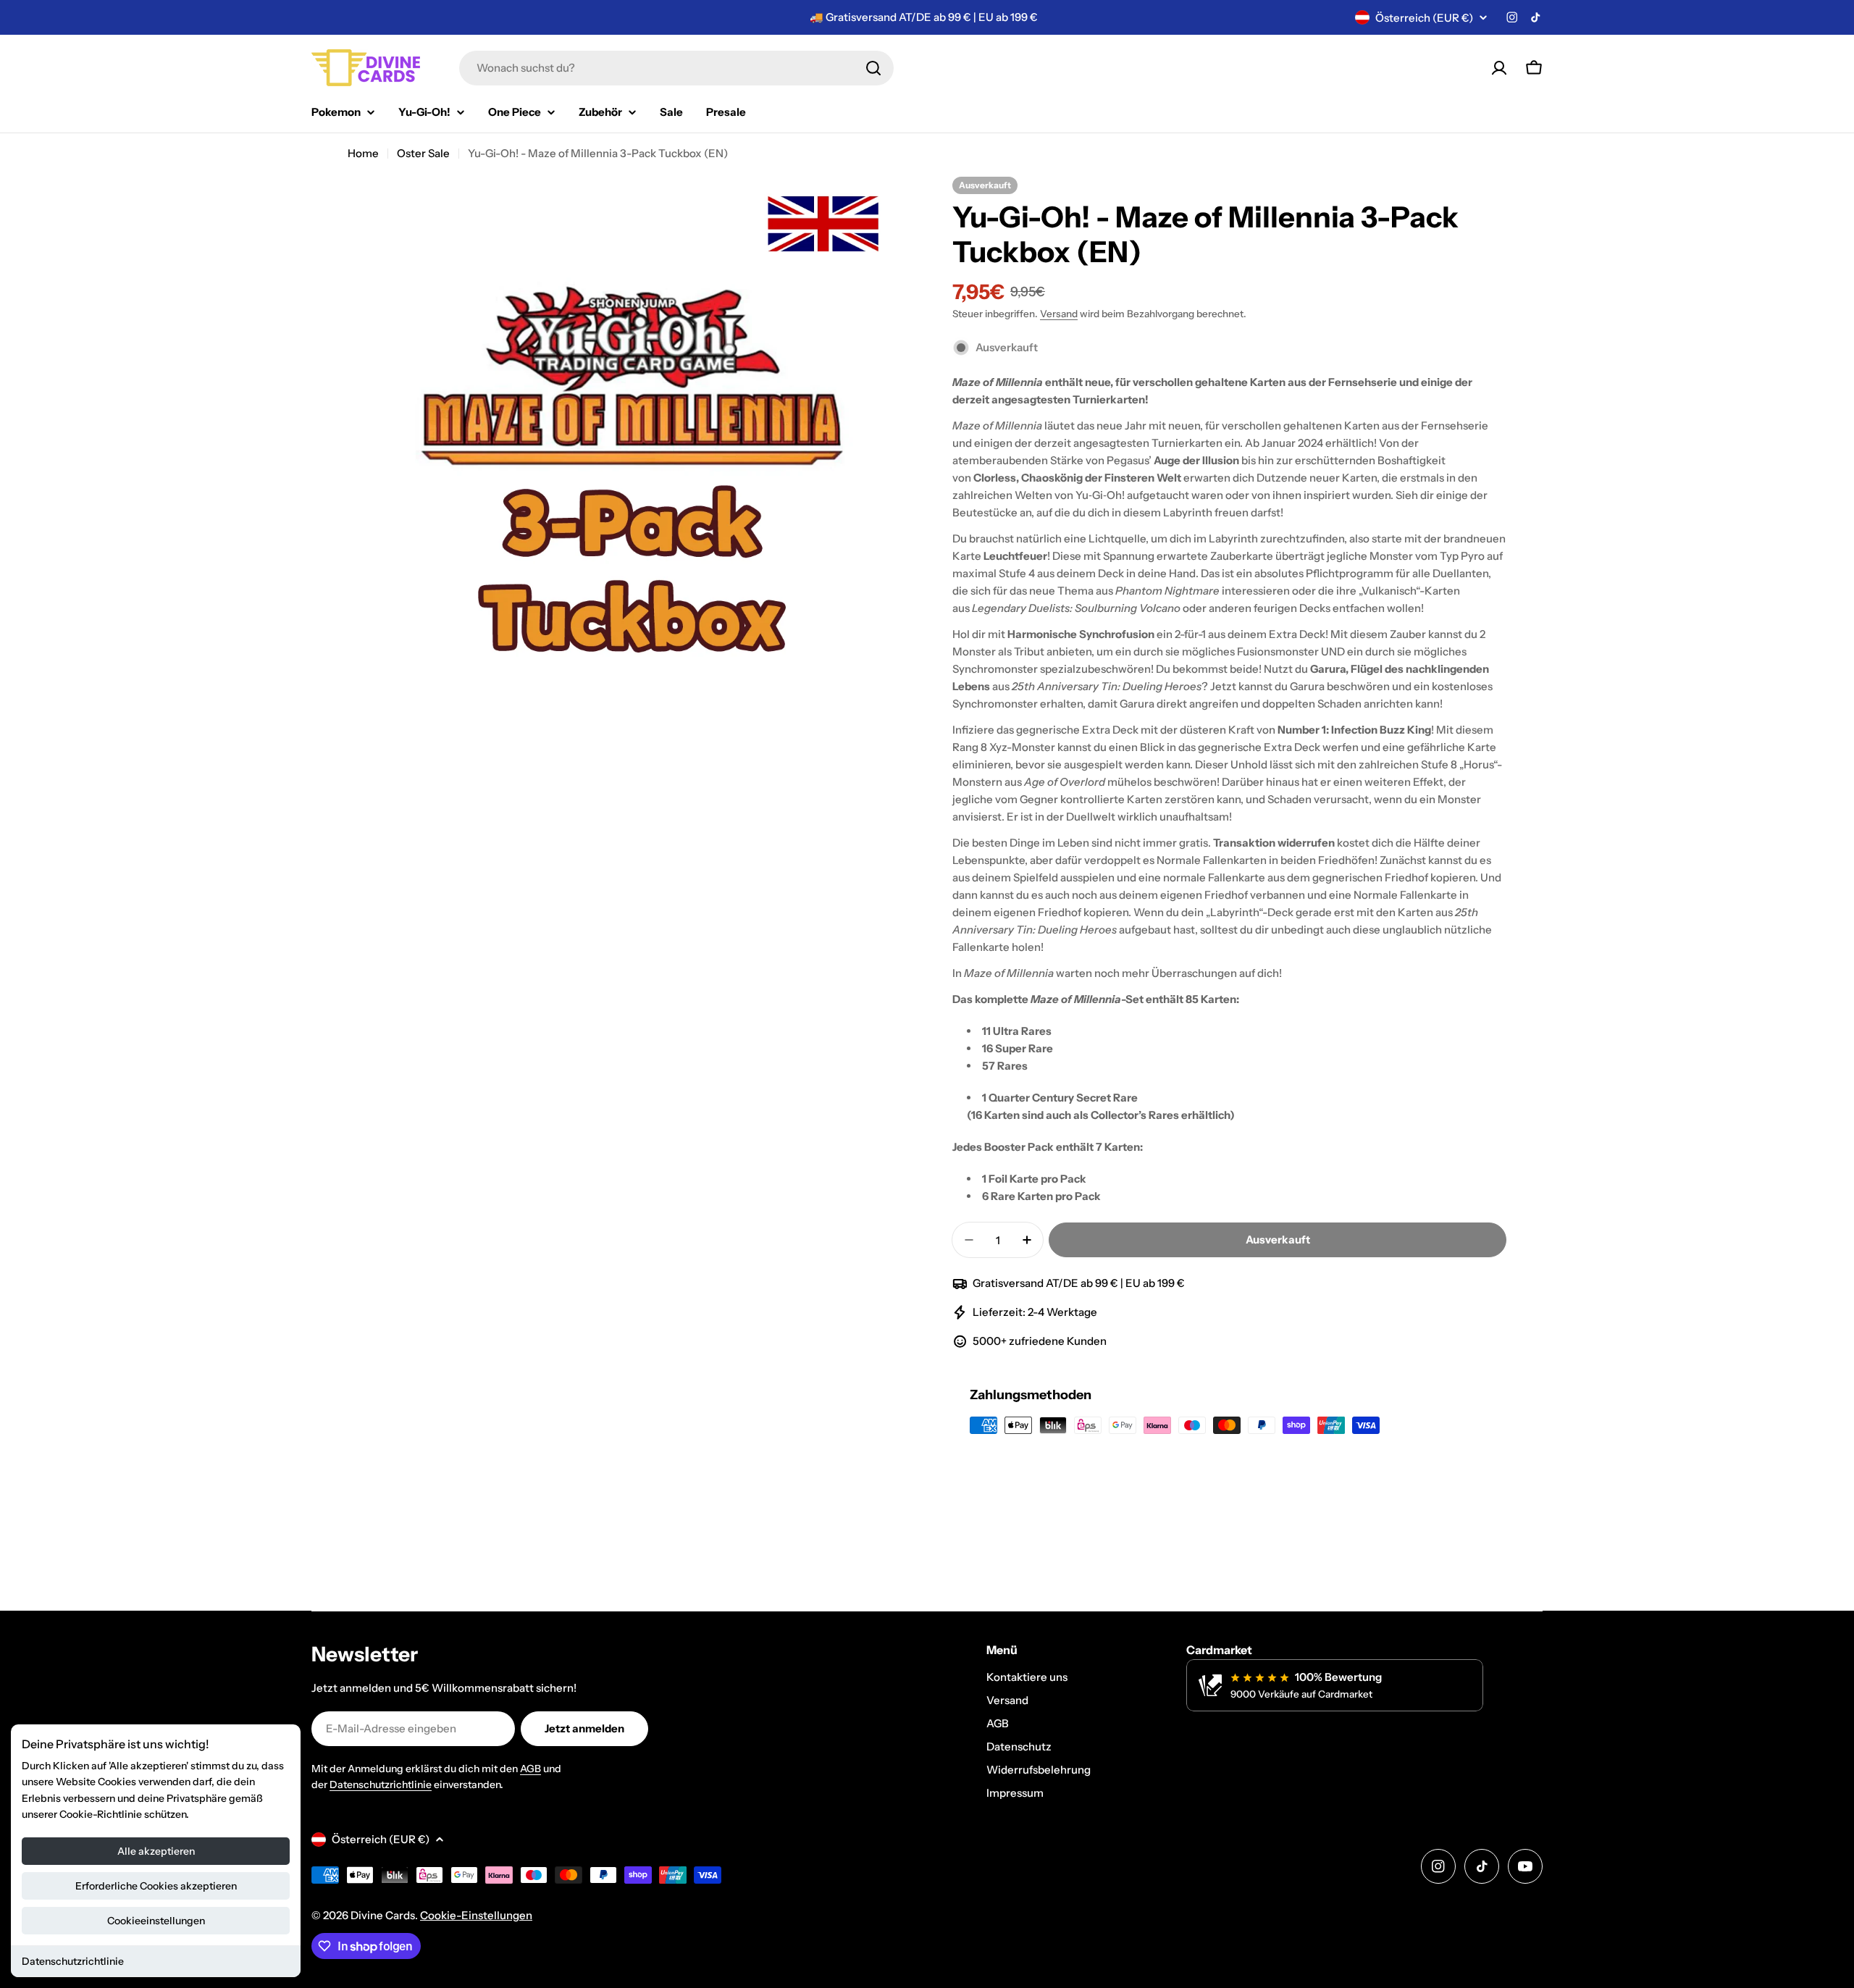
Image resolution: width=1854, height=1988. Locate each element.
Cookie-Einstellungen (476, 1915)
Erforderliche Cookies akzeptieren (156, 1886)
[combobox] (676, 68)
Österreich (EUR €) (1424, 18)
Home (363, 153)
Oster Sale (423, 153)
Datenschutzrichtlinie (73, 1961)
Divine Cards (383, 1915)
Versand (1059, 314)
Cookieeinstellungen (156, 1921)
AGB (530, 1769)
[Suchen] (873, 68)
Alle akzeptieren (156, 1851)
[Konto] (1499, 68)
